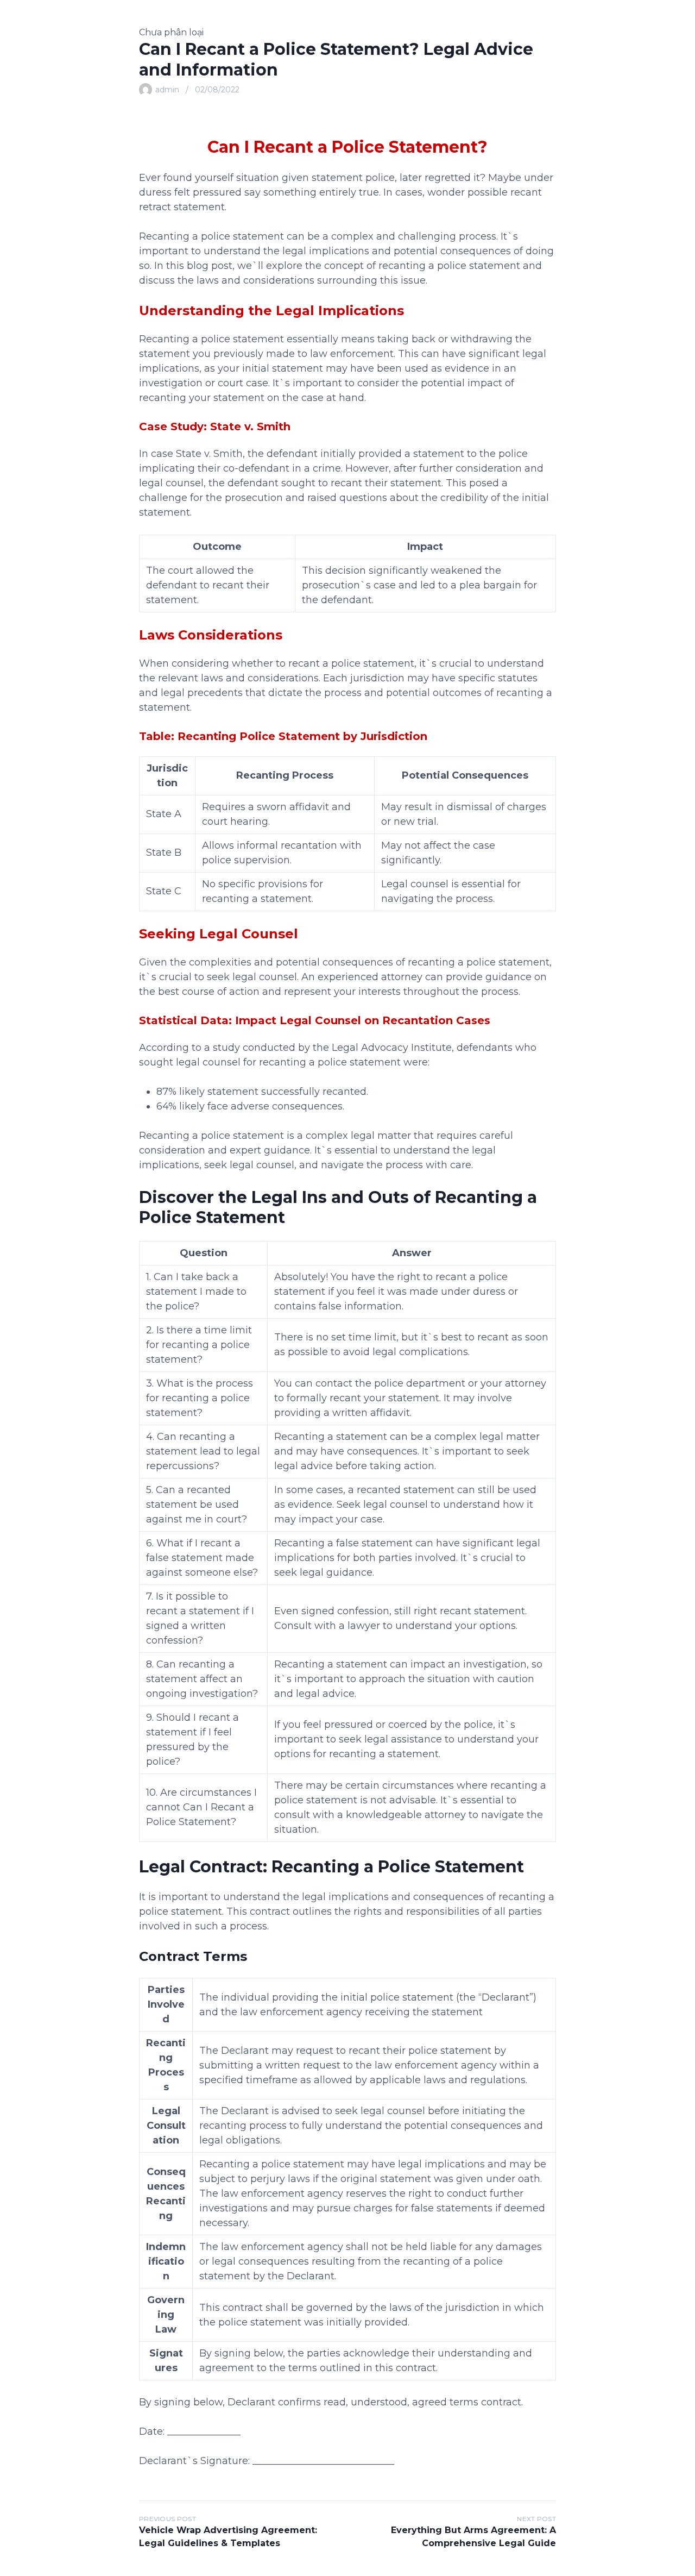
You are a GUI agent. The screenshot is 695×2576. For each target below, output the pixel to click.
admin (167, 90)
